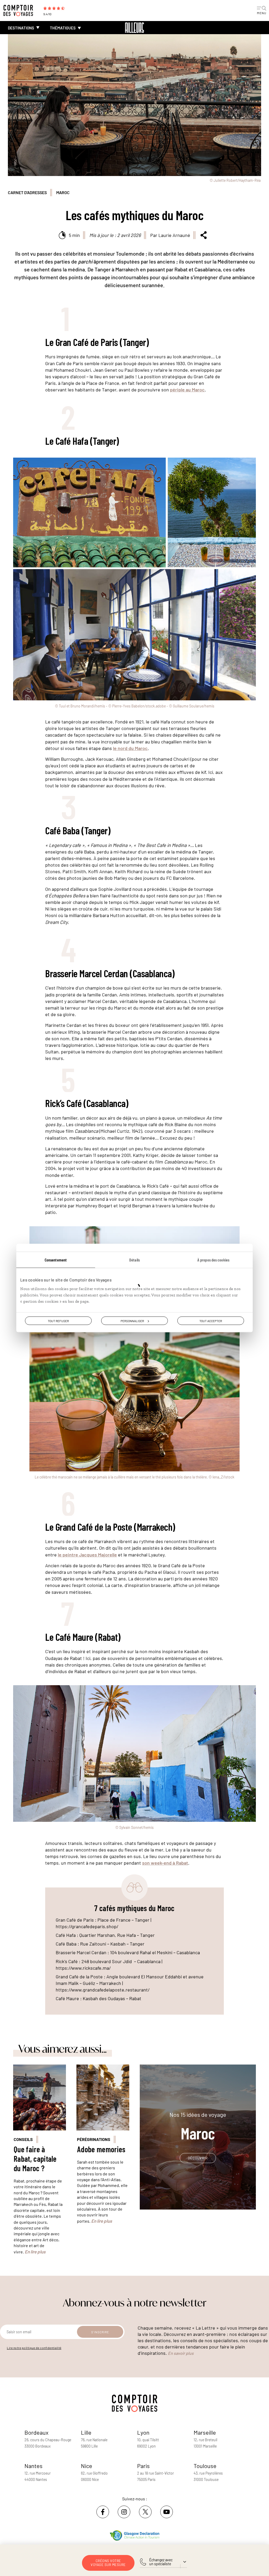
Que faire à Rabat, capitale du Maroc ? (35, 2159)
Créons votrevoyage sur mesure (108, 2563)
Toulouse (205, 2466)
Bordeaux (37, 2432)
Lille (86, 2432)
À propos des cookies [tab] (213, 1260)
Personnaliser (132, 1321)
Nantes (33, 2466)
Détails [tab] (134, 1260)
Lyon (143, 2432)
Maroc (63, 192)
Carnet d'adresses (27, 192)
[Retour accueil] (134, 28)
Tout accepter (211, 1321)
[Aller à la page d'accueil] (21, 11)
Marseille (205, 2432)
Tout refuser (58, 1321)
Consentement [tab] (56, 1260)
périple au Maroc (187, 390)
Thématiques (63, 28)
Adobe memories (101, 2149)
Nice (87, 2466)
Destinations (21, 28)
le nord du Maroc (130, 748)
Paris (143, 2466)
